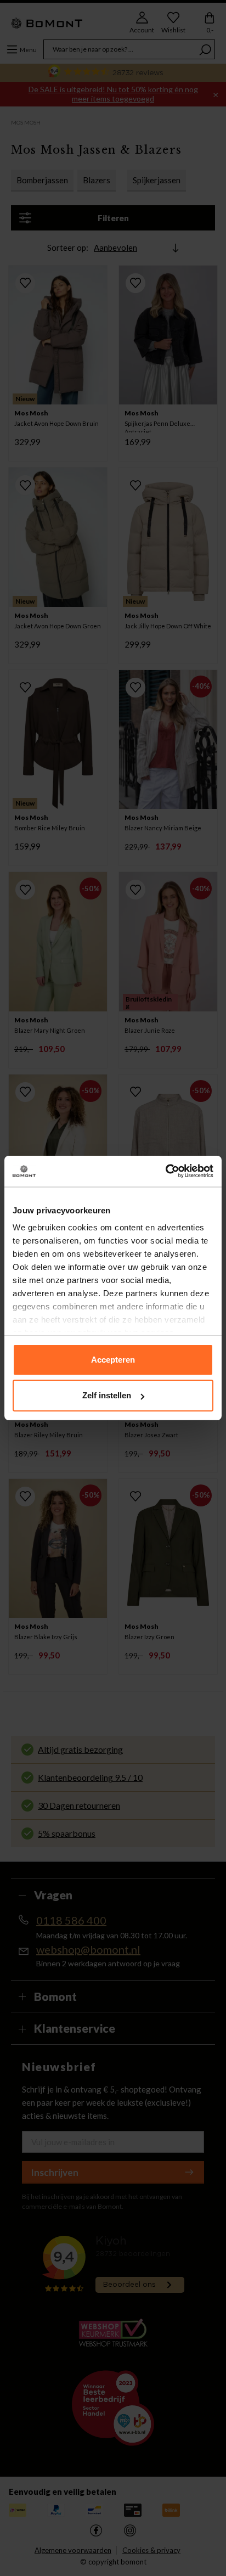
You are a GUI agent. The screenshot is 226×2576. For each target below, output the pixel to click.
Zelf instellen (107, 1395)
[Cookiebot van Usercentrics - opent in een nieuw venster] (165, 1171)
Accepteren (113, 1360)
